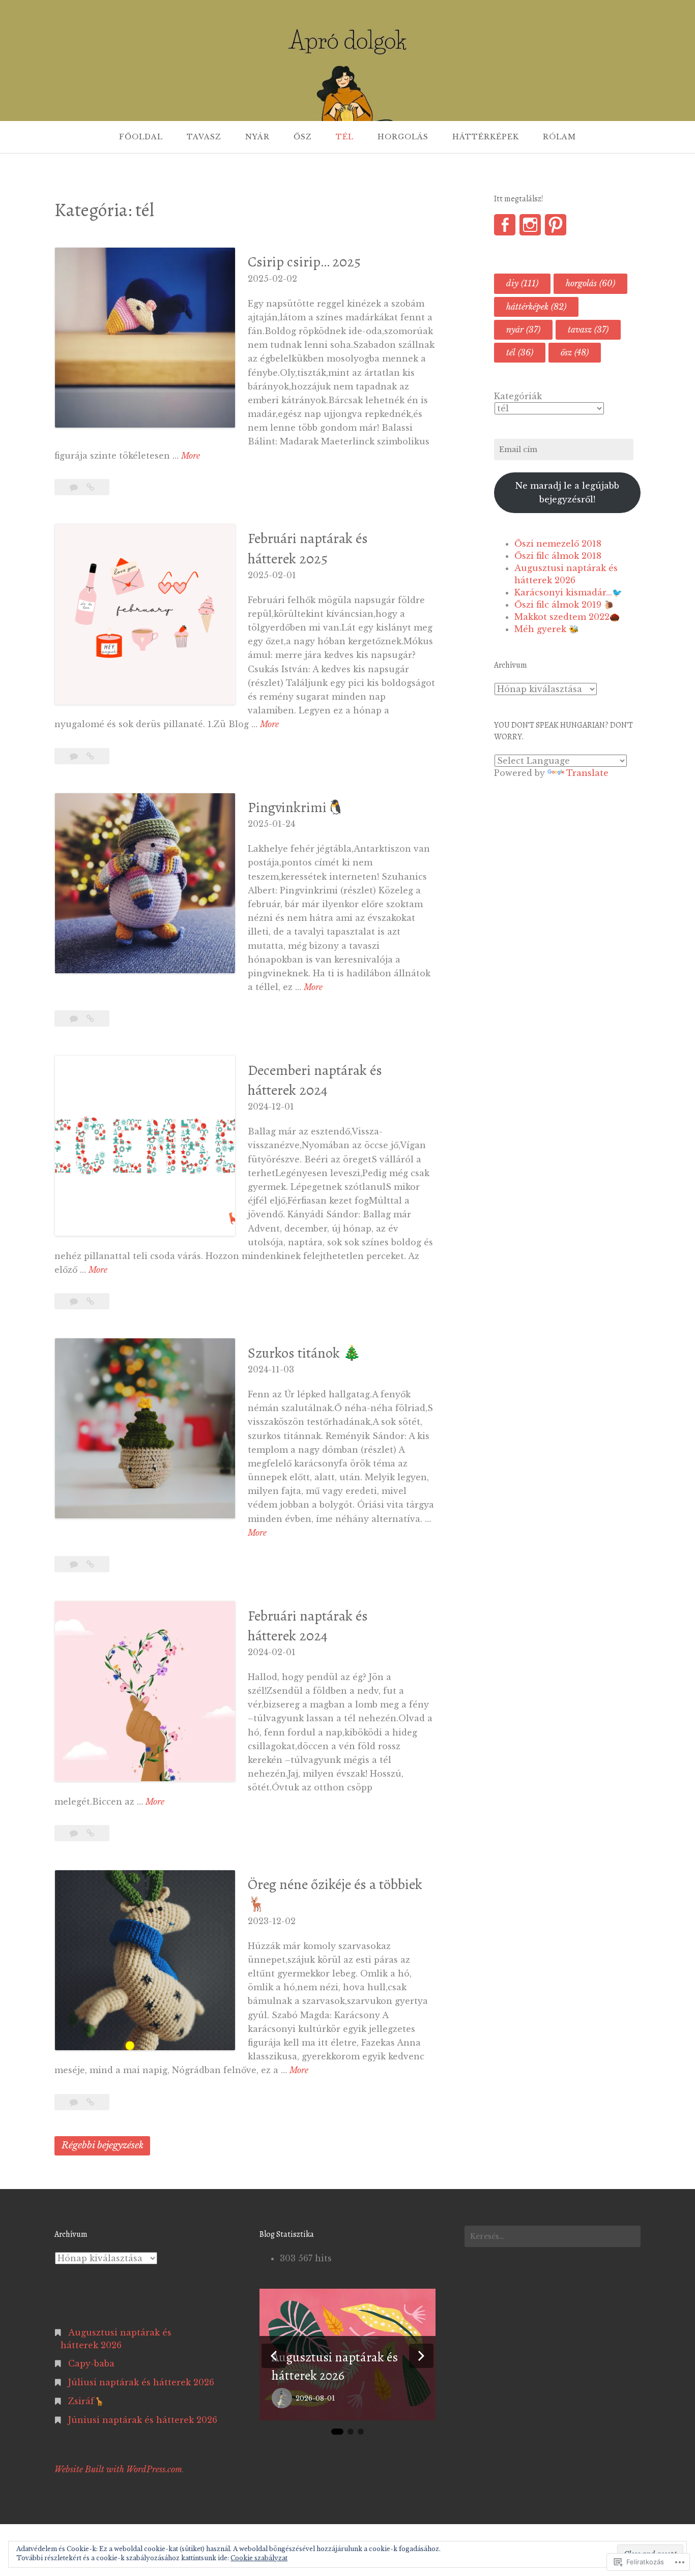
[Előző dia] (274, 2356)
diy (522, 283)
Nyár (257, 137)
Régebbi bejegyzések (103, 2145)
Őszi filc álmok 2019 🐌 (564, 605)
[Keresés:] (553, 2236)
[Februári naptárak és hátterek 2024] (90, 1833)
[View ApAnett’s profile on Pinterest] (556, 225)
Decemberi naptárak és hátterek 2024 (315, 1080)
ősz (575, 352)
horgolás (590, 283)
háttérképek (536, 307)
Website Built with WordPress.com (118, 2469)
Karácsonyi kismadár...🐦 (568, 592)
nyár (523, 330)
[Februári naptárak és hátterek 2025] (90, 756)
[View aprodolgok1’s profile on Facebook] (505, 225)
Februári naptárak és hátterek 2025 (308, 548)
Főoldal (141, 137)
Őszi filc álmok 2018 (558, 556)
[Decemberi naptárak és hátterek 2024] (90, 1301)
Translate (587, 773)
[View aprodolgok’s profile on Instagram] (530, 225)
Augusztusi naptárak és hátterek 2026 (335, 2366)
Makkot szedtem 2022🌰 (567, 617)
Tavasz (204, 137)
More (191, 456)
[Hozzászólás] (75, 487)
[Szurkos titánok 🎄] (90, 1564)
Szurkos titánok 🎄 (304, 1353)
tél (520, 352)
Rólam (559, 137)
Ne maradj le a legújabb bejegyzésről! (567, 492)
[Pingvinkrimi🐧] (90, 1019)
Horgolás (403, 137)
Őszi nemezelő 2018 (558, 544)
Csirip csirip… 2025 (304, 262)
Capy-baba (91, 2363)
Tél (345, 137)
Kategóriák (518, 396)
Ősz (303, 137)
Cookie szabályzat (259, 2558)
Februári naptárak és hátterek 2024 (308, 1626)
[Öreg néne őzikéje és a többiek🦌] (90, 2102)
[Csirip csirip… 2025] (90, 487)
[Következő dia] (421, 2356)
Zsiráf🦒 (86, 2401)
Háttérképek (486, 137)
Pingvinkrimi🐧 (296, 807)
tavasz (588, 330)
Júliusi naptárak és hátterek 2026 (141, 2382)
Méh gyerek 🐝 (547, 629)
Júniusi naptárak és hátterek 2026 (143, 2420)
